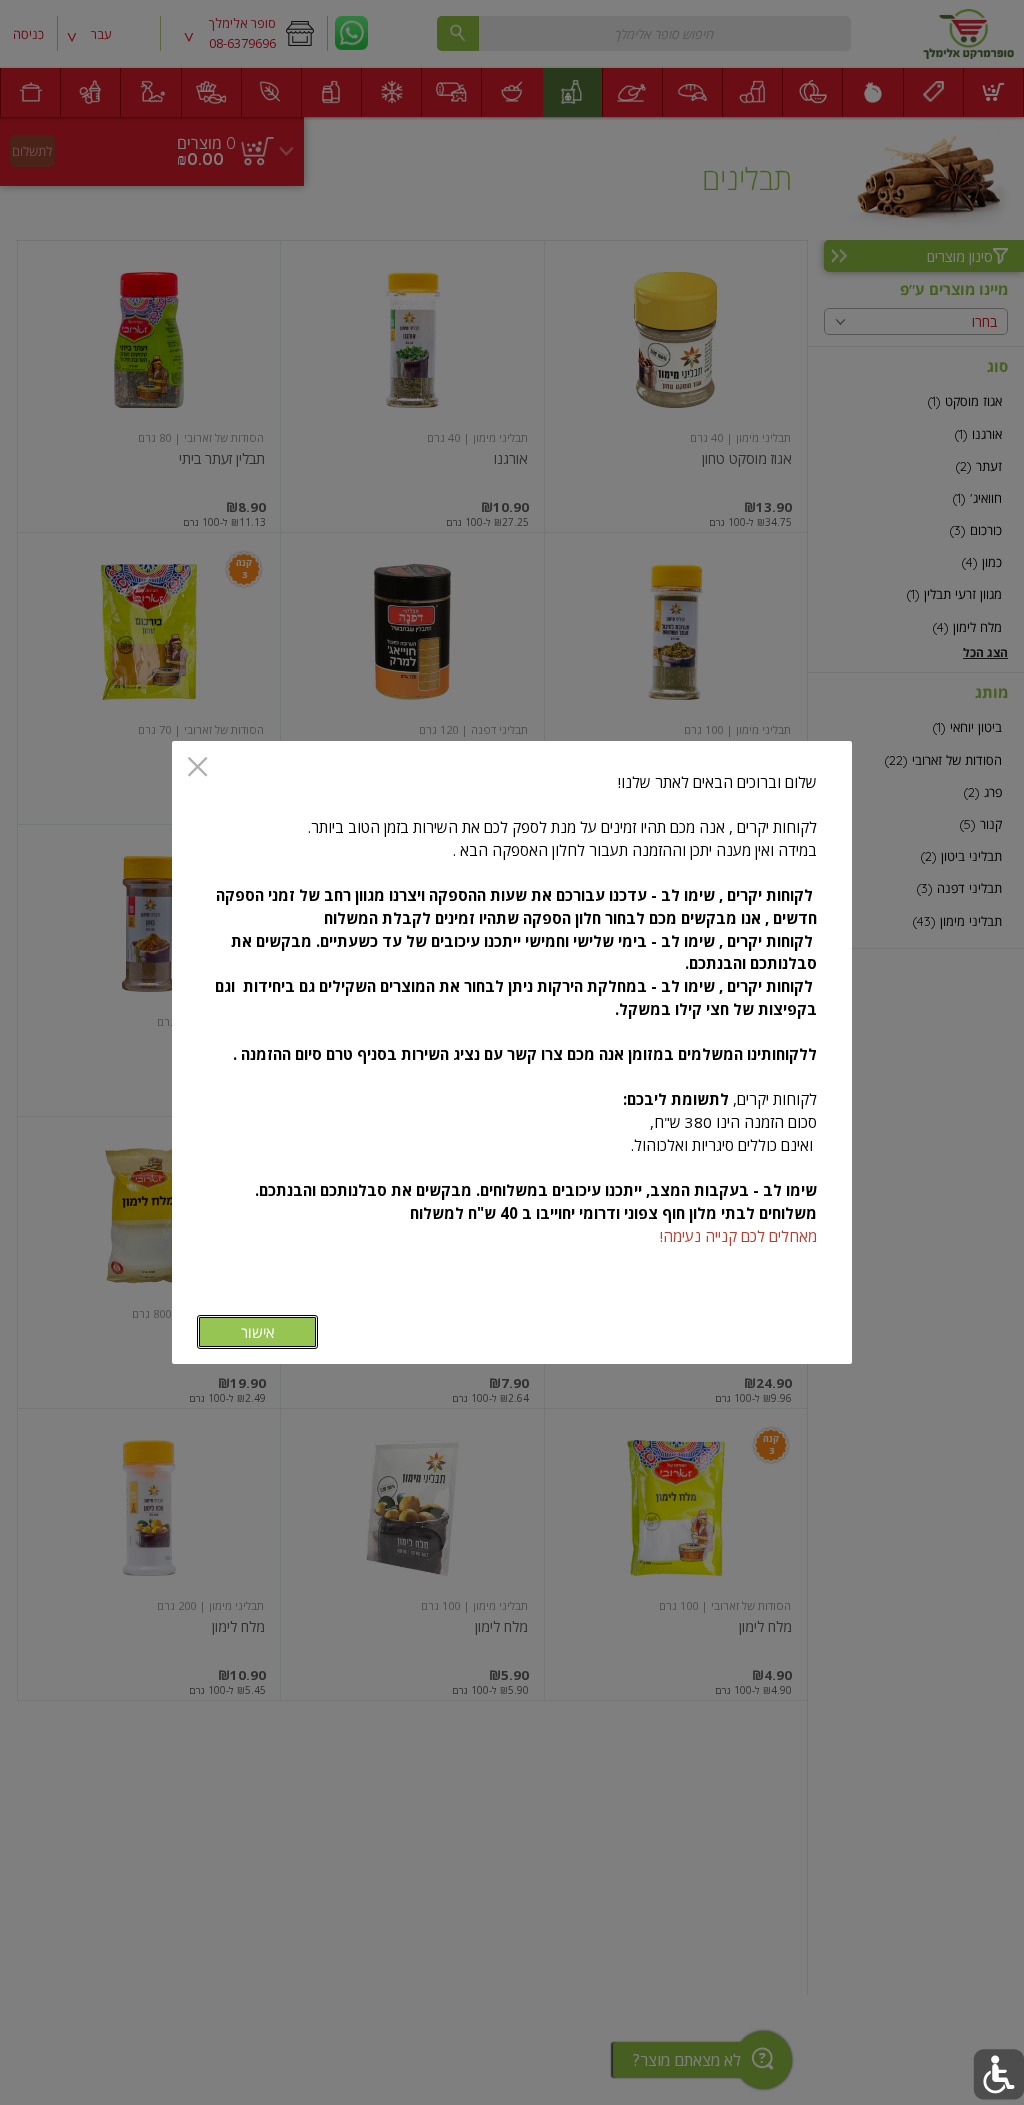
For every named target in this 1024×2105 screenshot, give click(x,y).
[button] (998, 2074)
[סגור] (197, 768)
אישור (257, 1332)
